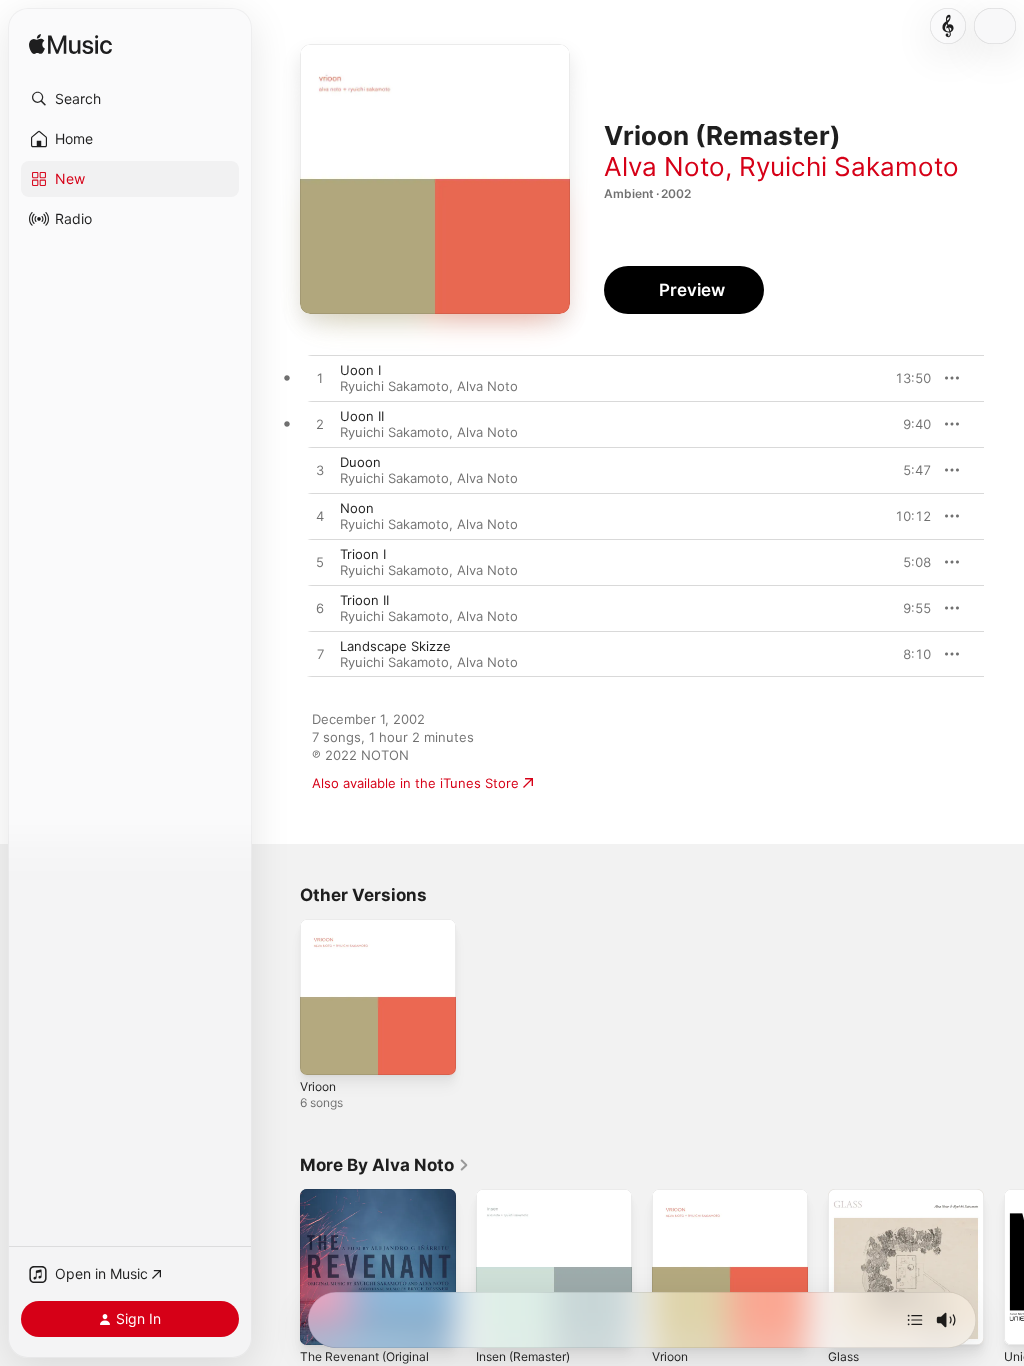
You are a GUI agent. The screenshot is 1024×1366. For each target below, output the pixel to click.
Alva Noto (664, 166)
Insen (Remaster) (523, 1356)
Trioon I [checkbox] (363, 554)
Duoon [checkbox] (360, 462)
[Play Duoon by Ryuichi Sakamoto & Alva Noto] (320, 471)
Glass (843, 1356)
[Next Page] (1004, 1267)
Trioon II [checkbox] (364, 600)
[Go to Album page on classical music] (948, 26)
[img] (70, 45)
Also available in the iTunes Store (415, 783)
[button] (130, 99)
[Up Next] (915, 1320)
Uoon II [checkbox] (362, 416)
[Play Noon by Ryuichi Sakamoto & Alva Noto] (320, 517)
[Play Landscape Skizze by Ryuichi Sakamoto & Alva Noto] (320, 655)
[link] (385, 1165)
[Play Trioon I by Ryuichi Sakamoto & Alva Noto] (320, 563)
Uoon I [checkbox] (360, 370)
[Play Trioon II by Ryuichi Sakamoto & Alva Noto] (320, 609)
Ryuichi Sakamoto (849, 166)
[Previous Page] (280, 1267)
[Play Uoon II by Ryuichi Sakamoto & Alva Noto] (320, 425)
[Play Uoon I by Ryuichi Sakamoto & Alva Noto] (320, 379)
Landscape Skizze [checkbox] (395, 646)
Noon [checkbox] (357, 508)
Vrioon (318, 1086)
